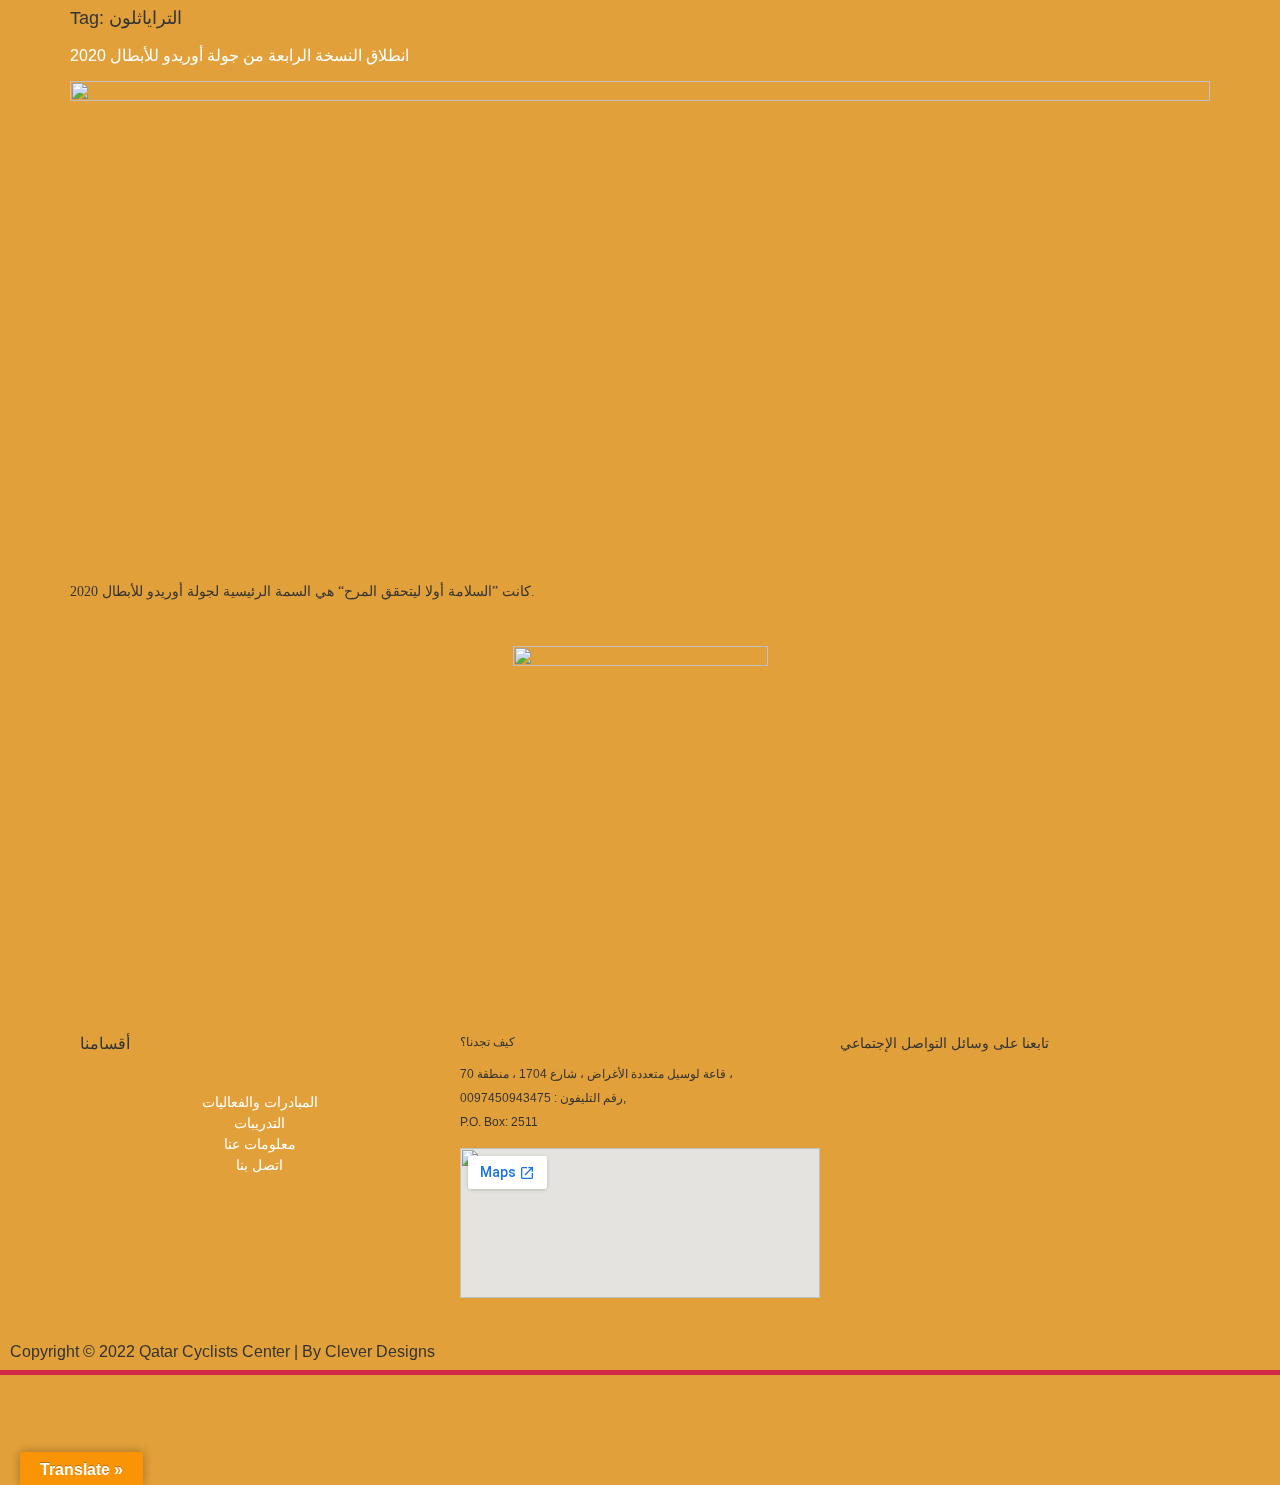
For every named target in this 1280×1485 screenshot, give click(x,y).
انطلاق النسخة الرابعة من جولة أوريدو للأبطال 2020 (239, 55)
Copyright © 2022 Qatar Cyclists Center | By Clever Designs (222, 1351)
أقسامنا (105, 1043)
